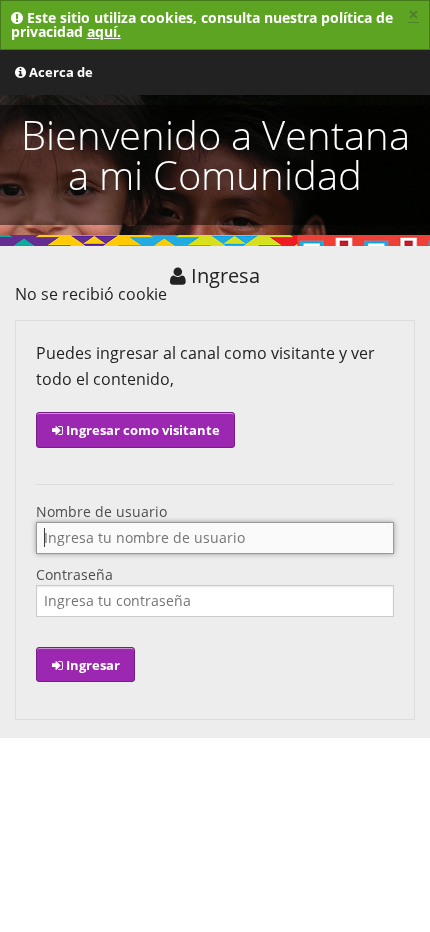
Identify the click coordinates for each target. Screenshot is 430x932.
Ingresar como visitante (141, 430)
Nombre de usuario (101, 512)
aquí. (104, 31)
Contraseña (74, 575)
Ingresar (91, 665)
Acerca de (59, 72)
